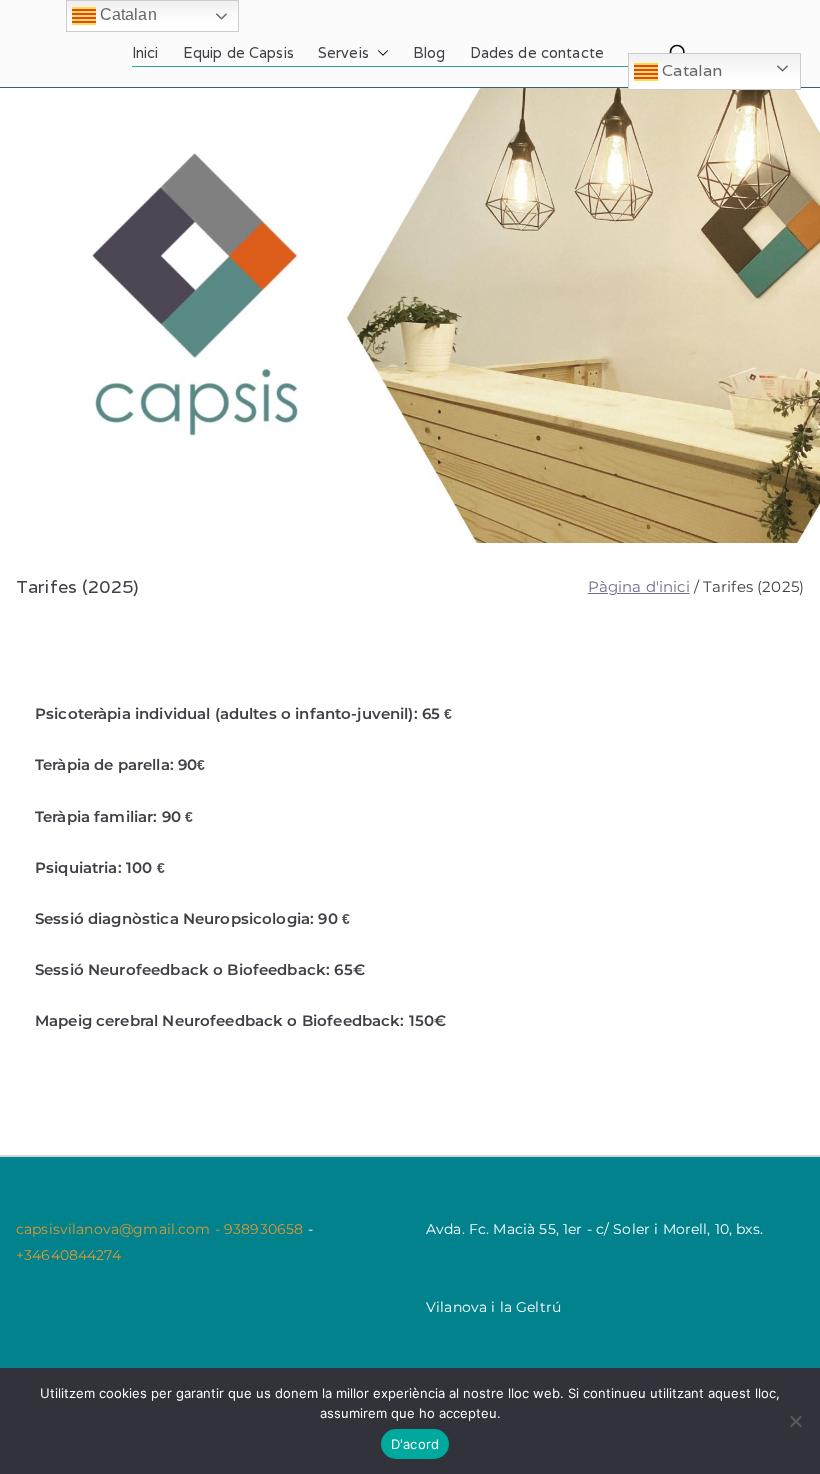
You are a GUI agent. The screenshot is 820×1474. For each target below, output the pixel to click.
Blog (429, 52)
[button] (379, 53)
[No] (795, 1421)
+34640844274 (68, 1255)
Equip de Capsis (238, 52)
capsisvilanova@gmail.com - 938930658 (162, 1229)
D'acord (415, 1444)
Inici (145, 52)
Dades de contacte (537, 52)
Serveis (343, 52)
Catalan (690, 70)
